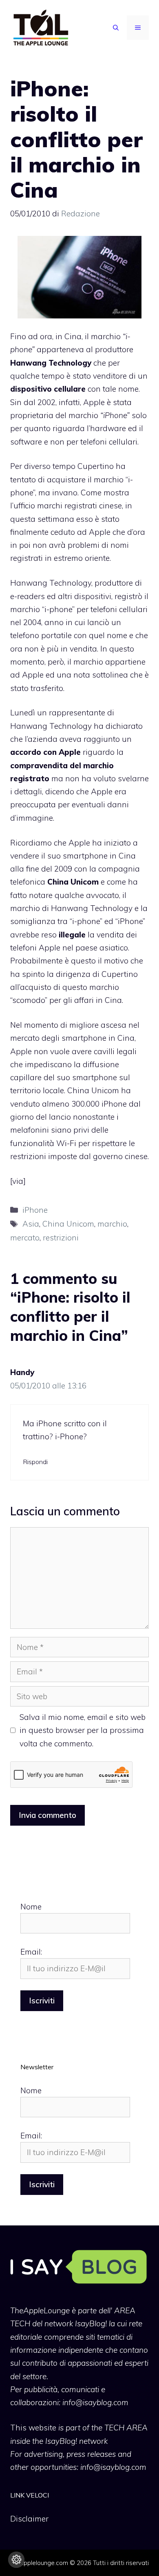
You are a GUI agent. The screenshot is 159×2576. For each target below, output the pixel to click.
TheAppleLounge (40, 2310)
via (18, 1181)
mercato (25, 1238)
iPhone (35, 1210)
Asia (31, 1224)
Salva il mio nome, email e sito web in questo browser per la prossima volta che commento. (83, 1730)
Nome (31, 1907)
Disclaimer (29, 2519)
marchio (112, 1224)
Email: (31, 1952)
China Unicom (68, 1224)
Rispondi (35, 1462)
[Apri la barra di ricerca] (116, 28)
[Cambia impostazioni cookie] (16, 2560)
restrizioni (61, 1238)
